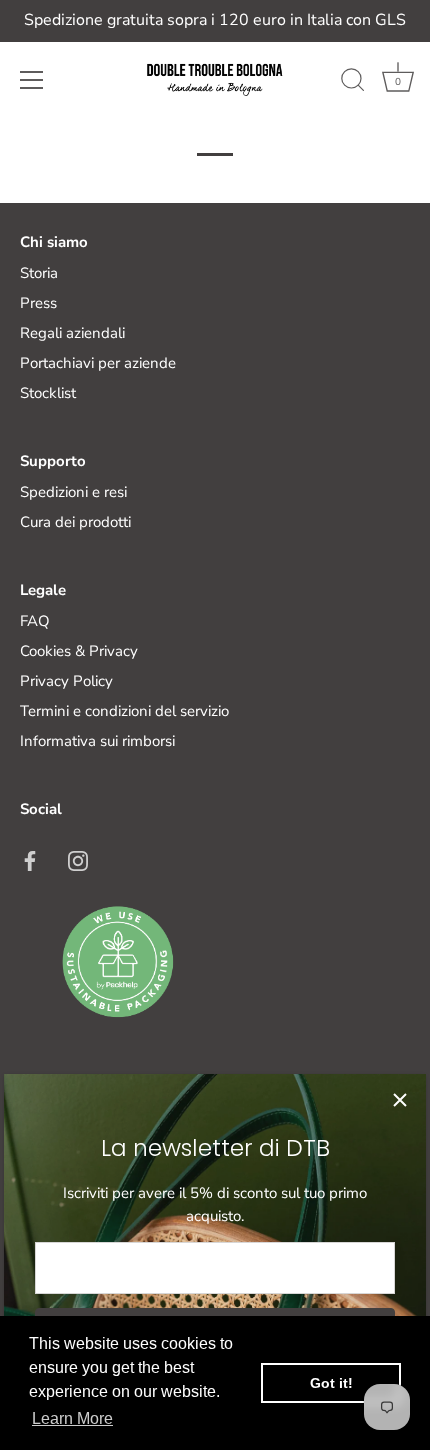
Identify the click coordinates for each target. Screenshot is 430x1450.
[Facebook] (30, 859)
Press (38, 303)
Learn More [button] (72, 1418)
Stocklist (48, 393)
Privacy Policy (66, 681)
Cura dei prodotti (75, 522)
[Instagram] (78, 859)
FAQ (35, 621)
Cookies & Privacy (79, 651)
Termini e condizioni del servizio (124, 711)
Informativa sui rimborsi (97, 741)
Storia (39, 273)
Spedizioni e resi (73, 492)
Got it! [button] (331, 1383)
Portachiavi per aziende (98, 363)
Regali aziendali (72, 333)
